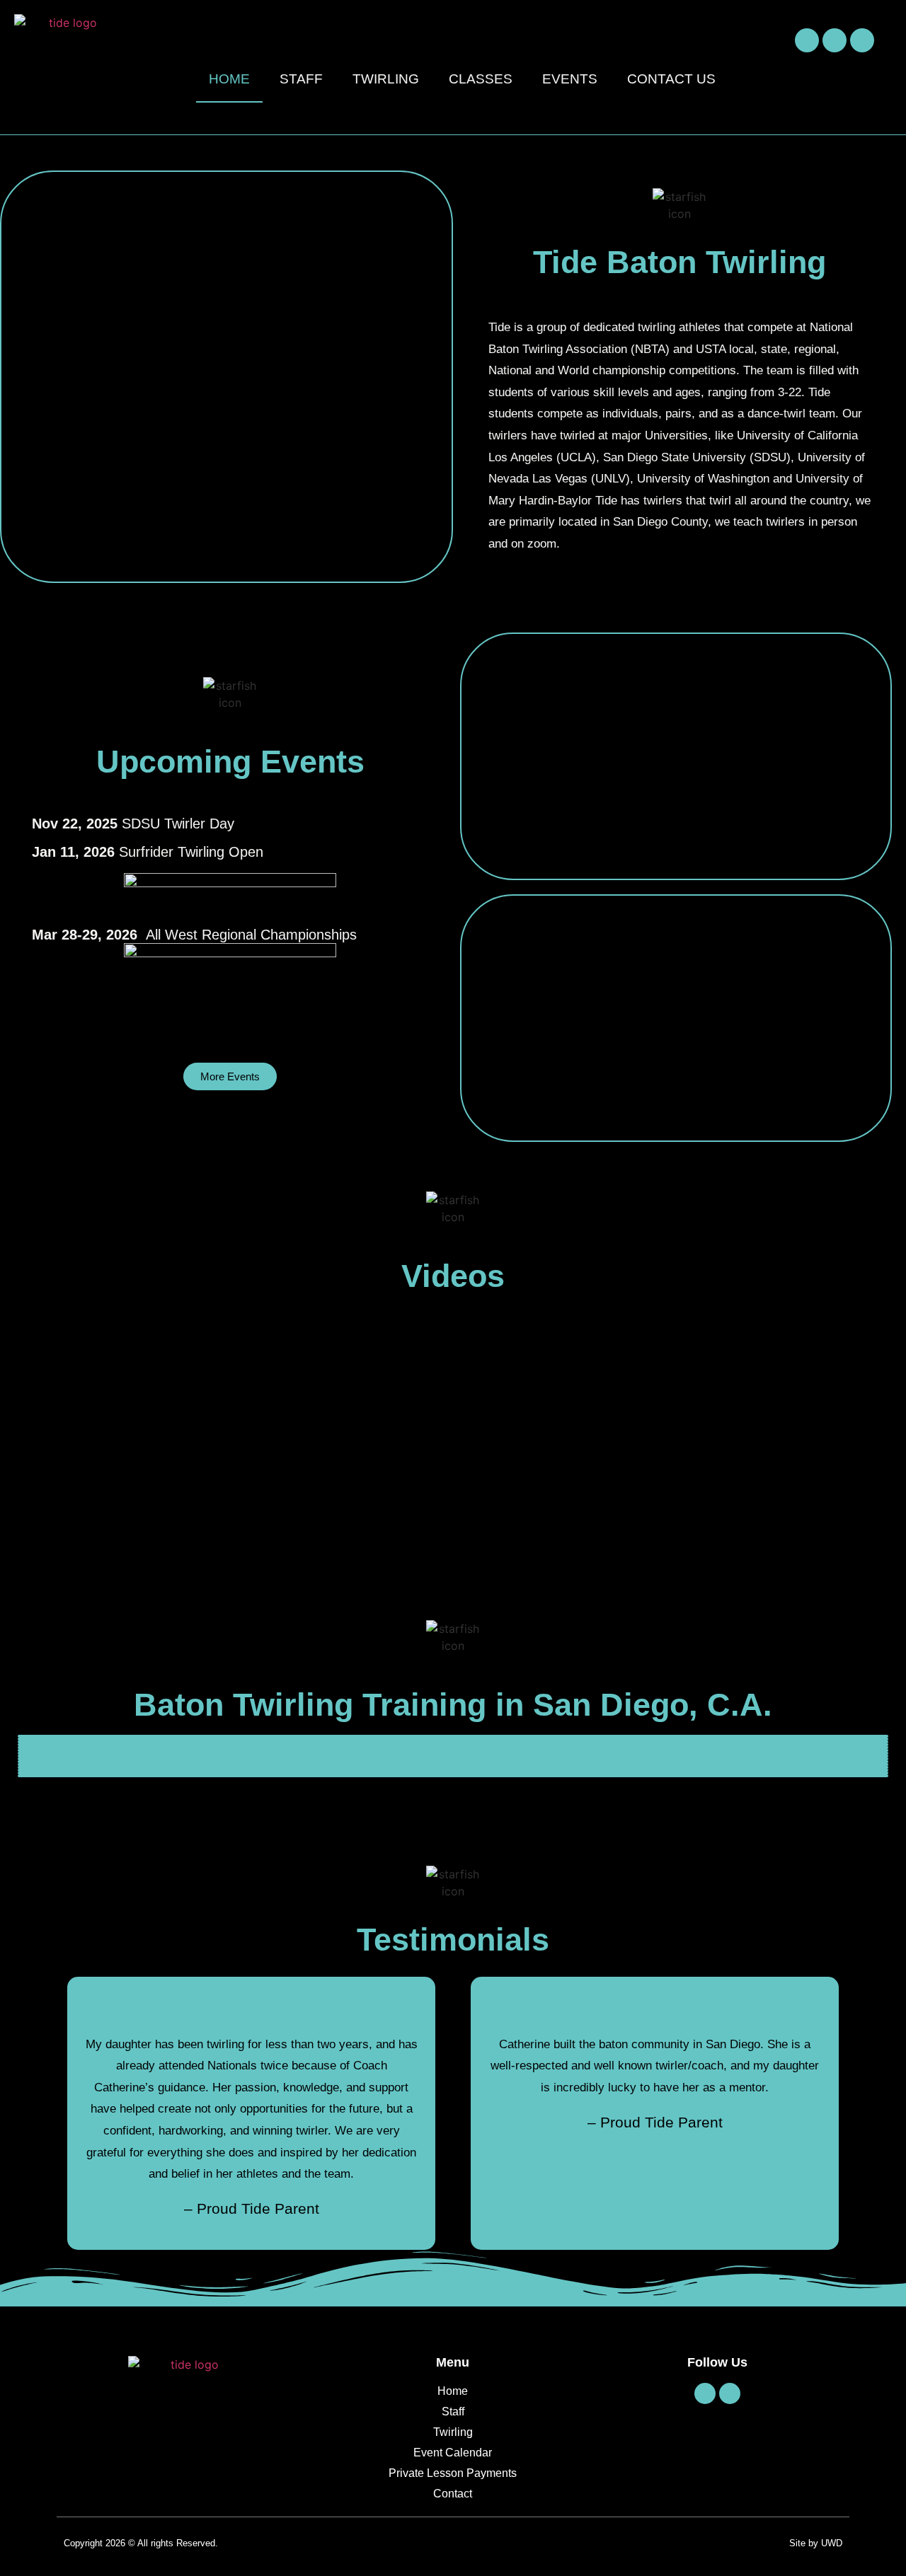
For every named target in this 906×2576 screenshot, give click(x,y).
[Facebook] (807, 40)
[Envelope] (862, 40)
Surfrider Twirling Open (148, 852)
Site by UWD (816, 2543)
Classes (481, 79)
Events (570, 79)
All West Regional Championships (194, 935)
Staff (301, 79)
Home (229, 79)
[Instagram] (835, 40)
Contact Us (671, 79)
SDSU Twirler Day (133, 824)
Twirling (386, 79)
